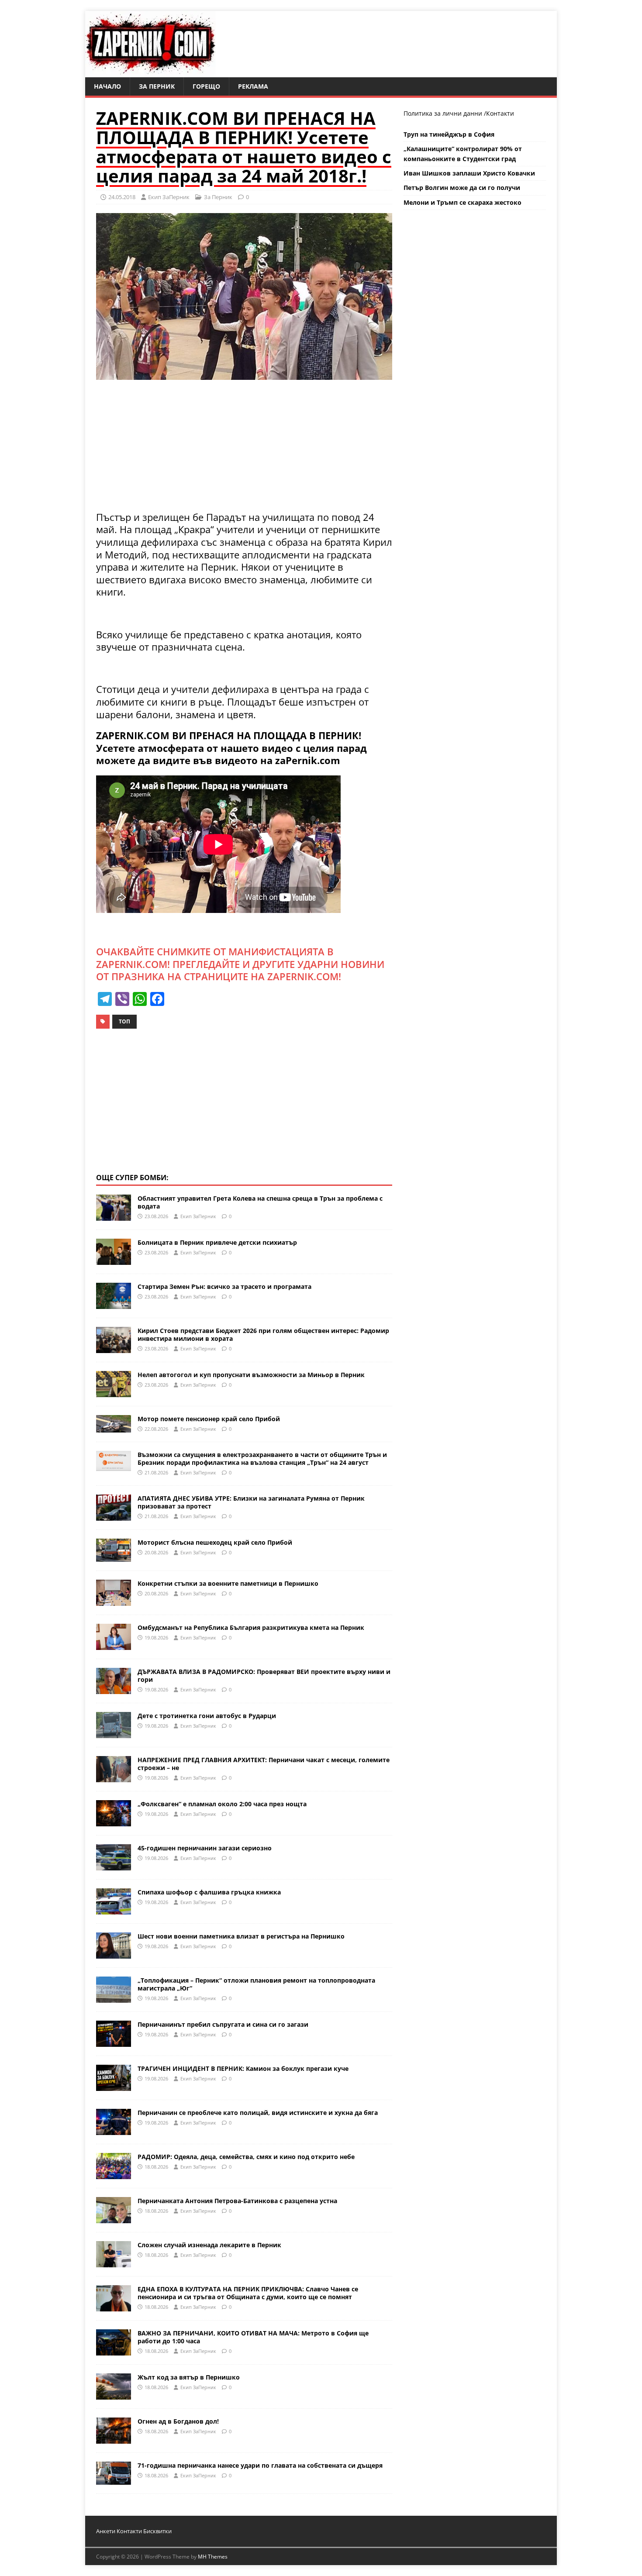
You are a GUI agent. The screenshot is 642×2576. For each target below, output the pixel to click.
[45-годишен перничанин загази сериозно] (114, 1865)
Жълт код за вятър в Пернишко (189, 2377)
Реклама (253, 86)
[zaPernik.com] (150, 72)
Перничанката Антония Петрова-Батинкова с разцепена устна (237, 2201)
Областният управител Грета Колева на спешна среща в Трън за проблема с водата (260, 1202)
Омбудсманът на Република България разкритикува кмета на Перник (251, 1627)
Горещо (206, 86)
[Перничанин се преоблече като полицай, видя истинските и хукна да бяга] (114, 2130)
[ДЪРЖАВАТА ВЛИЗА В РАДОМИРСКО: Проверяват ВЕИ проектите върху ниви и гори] (114, 1689)
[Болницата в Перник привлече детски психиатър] (114, 1260)
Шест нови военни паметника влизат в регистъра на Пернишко (241, 1936)
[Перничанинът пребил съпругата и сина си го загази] (114, 2041)
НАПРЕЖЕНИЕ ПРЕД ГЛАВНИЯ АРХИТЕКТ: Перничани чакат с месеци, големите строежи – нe (264, 1764)
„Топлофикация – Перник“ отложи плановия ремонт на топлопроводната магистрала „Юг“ (256, 1984)
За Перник (157, 86)
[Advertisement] (244, 450)
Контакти (500, 113)
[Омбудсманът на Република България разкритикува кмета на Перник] (114, 1644)
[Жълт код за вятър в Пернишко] (114, 2394)
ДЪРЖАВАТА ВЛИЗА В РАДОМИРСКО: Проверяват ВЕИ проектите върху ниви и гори (264, 1675)
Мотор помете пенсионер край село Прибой (209, 1419)
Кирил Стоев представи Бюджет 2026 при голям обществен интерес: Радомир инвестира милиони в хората (263, 1334)
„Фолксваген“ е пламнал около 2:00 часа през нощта (222, 1804)
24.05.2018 (122, 197)
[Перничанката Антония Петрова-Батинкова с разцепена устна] (114, 2218)
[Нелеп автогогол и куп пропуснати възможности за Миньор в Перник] (114, 1392)
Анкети (106, 2531)
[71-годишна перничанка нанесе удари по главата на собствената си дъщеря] (114, 2479)
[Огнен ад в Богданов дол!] (114, 2438)
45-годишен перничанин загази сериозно (205, 1848)
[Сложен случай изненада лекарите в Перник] (114, 2262)
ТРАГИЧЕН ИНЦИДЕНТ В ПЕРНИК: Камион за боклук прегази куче (243, 2068)
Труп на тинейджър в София (449, 134)
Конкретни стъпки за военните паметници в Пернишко (228, 1583)
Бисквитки (157, 2531)
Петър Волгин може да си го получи (462, 188)
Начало (107, 86)
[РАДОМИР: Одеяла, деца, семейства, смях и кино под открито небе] (114, 2174)
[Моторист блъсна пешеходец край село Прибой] (114, 1556)
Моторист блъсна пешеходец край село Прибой (215, 1542)
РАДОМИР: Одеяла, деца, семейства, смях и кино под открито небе (246, 2157)
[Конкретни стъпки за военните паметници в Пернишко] (114, 1600)
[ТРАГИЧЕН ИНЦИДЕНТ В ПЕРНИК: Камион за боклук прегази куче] (114, 2085)
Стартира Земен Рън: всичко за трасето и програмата (224, 1286)
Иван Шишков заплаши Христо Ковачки (469, 173)
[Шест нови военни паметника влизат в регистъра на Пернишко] (114, 1953)
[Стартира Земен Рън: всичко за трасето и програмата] (114, 1304)
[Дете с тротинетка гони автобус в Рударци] (114, 1733)
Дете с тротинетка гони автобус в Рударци (207, 1716)
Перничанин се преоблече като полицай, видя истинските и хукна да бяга (258, 2113)
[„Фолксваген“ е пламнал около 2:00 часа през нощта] (114, 1821)
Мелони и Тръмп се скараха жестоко (463, 202)
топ (124, 1021)
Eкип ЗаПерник (169, 197)
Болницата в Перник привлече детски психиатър (217, 1242)
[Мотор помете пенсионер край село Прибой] (114, 1427)
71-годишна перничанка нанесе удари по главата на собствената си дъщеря (260, 2465)
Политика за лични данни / (445, 113)
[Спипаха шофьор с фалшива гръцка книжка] (114, 1909)
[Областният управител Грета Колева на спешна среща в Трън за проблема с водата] (114, 1216)
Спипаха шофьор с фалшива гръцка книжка (209, 1892)
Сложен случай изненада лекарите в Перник (209, 2245)
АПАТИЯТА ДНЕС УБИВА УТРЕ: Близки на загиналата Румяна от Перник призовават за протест (251, 1502)
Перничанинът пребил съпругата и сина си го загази (223, 2024)
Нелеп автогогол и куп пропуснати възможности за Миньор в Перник (251, 1375)
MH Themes (213, 2557)
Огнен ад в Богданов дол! (178, 2421)
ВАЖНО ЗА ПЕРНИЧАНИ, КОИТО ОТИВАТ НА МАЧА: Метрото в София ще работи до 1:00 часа (253, 2337)
